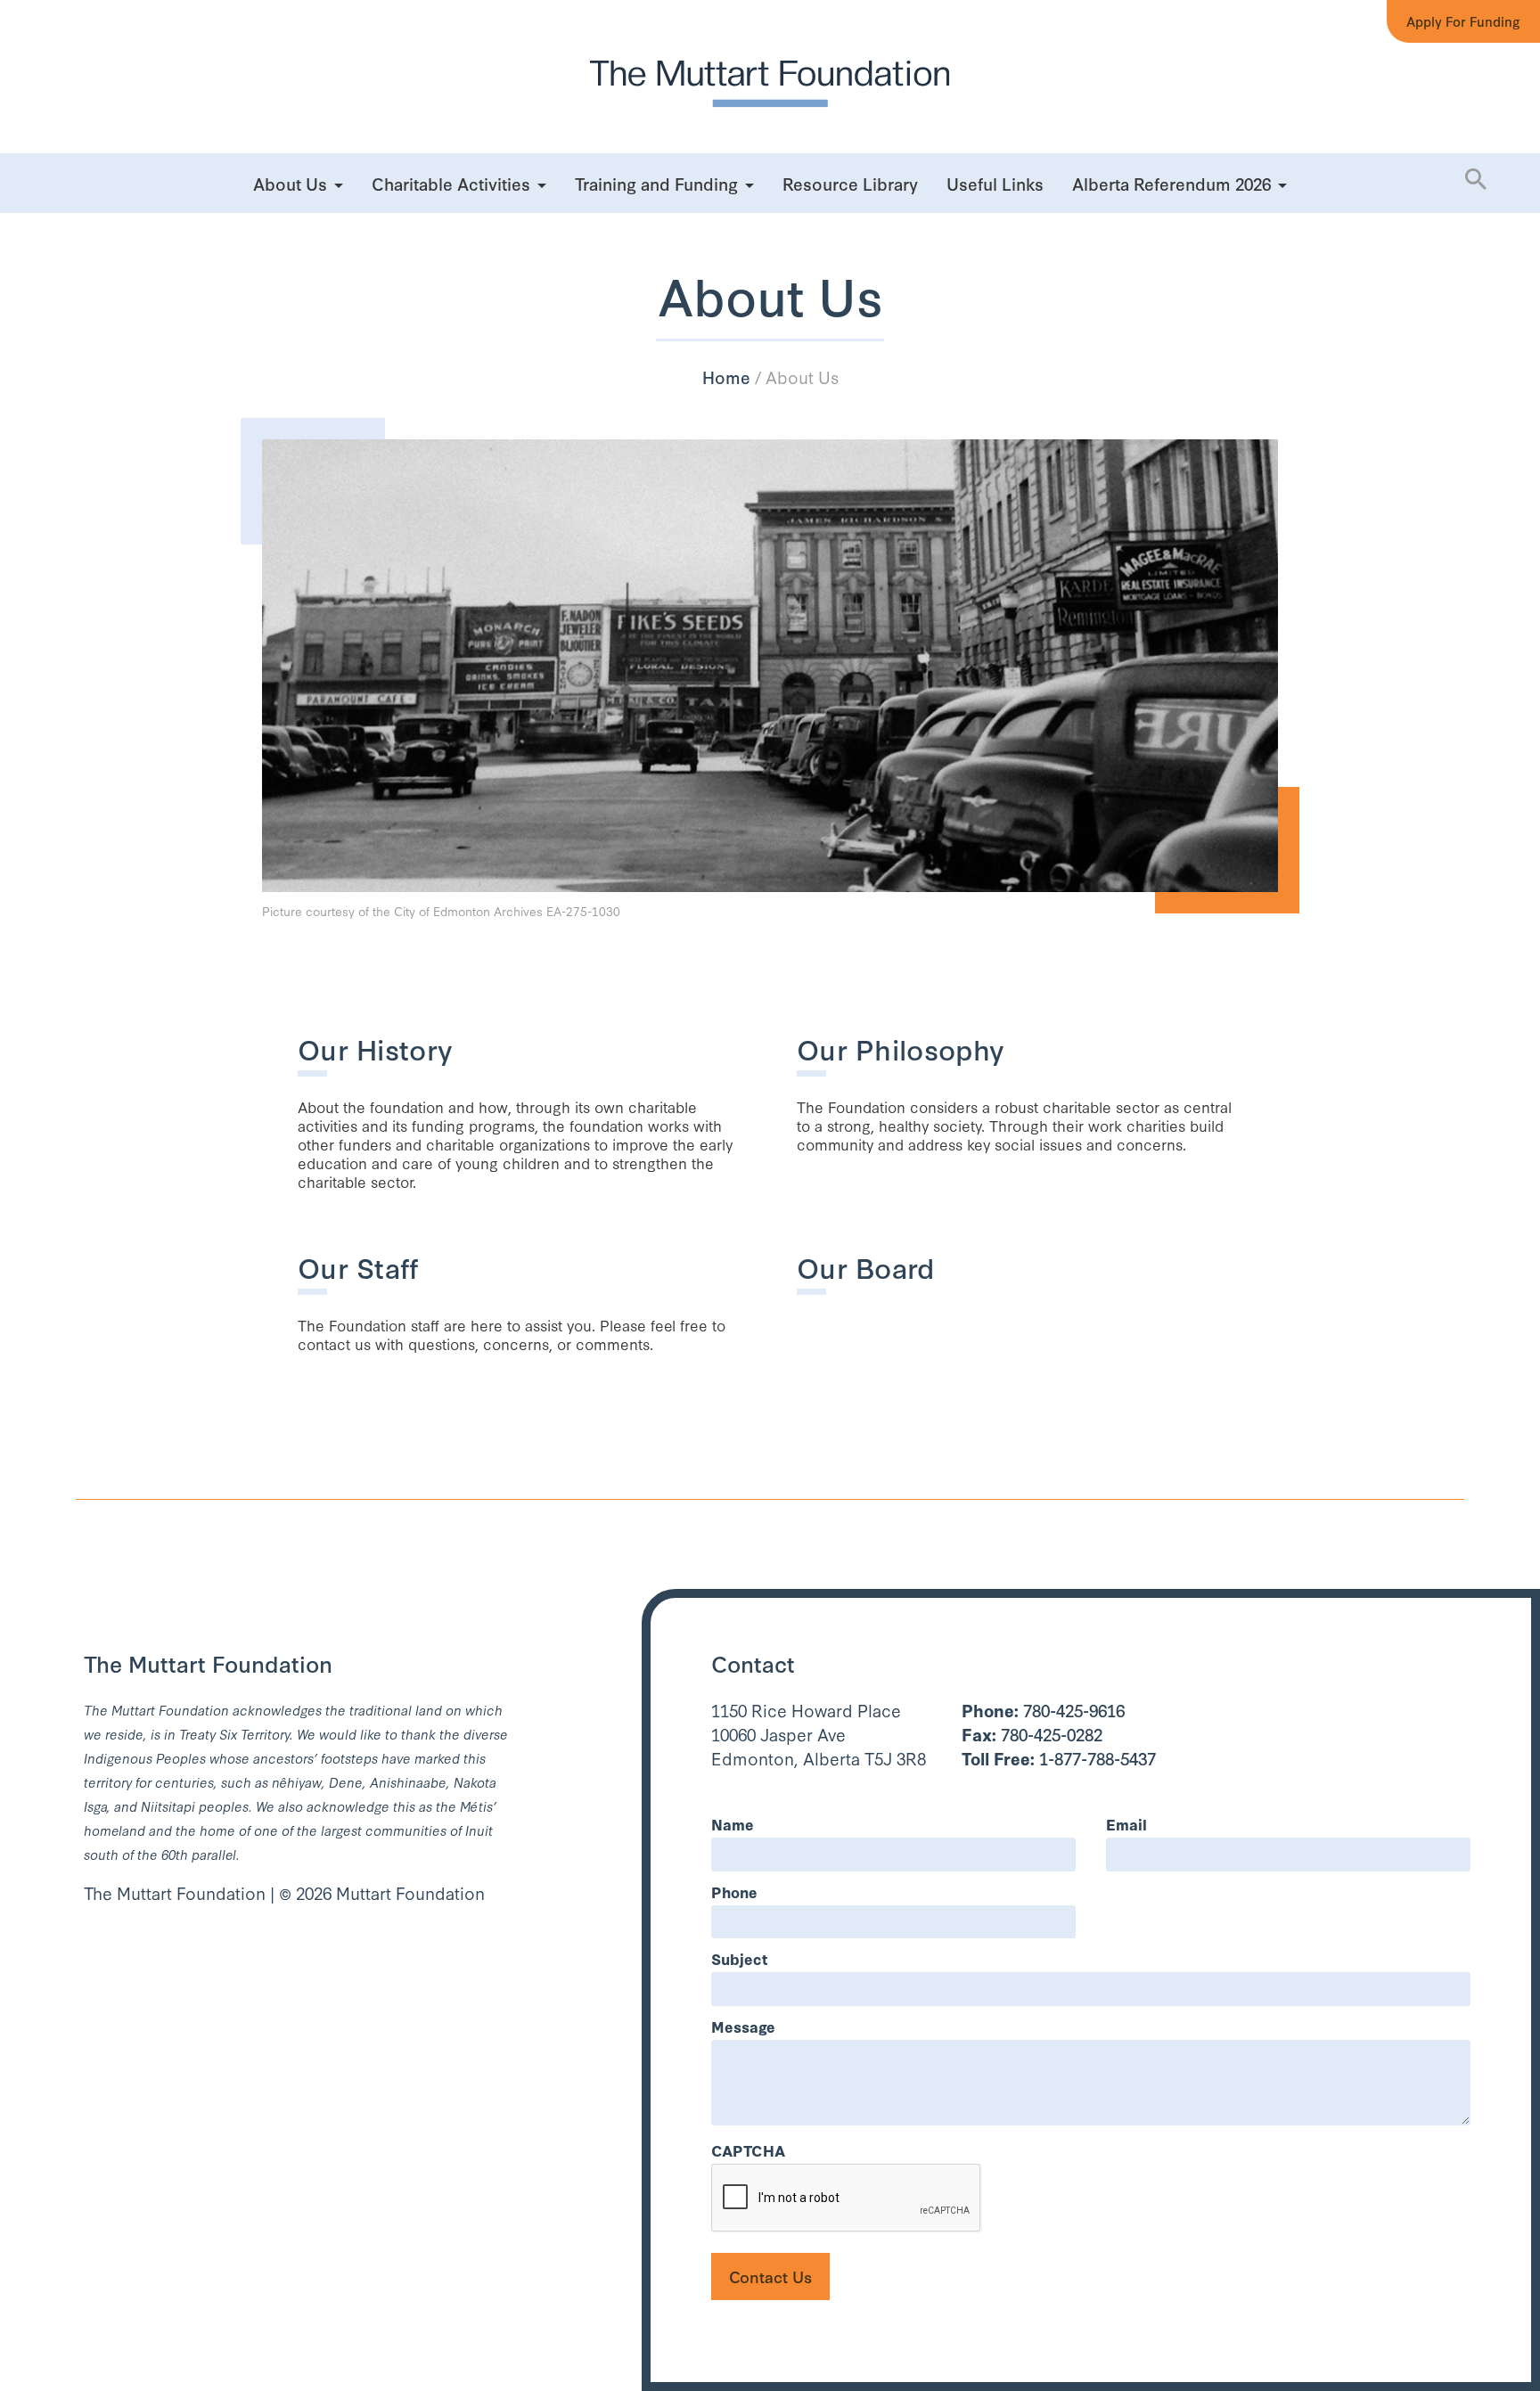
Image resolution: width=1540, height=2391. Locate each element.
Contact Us (770, 2276)
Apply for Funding (1463, 21)
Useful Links (995, 183)
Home (726, 377)
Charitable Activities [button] (451, 183)
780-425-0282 (1032, 1734)
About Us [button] (290, 183)
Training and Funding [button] (656, 183)
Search (1442, 249)
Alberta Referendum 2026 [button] (1171, 183)
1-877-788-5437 (1059, 1758)
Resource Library (850, 183)
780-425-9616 (1043, 1710)
